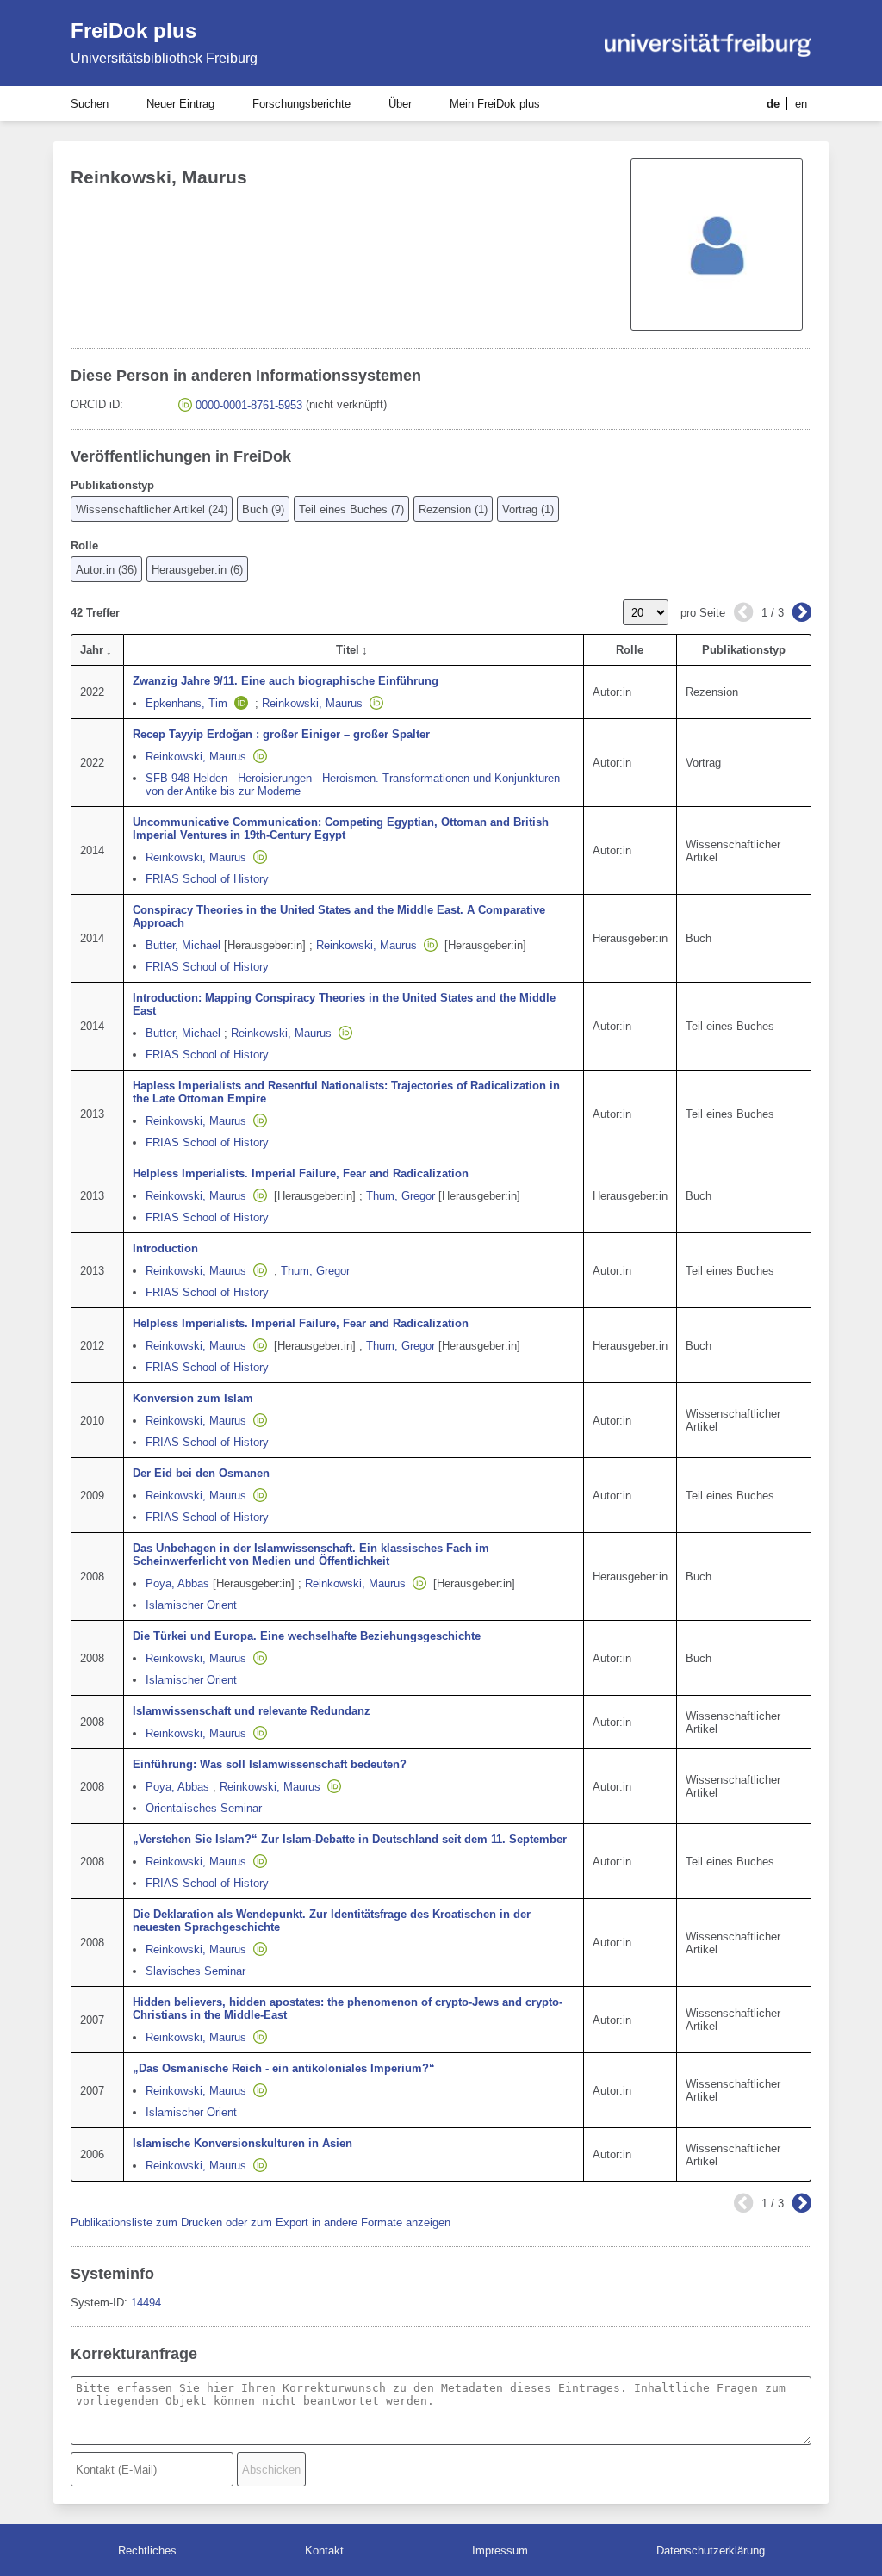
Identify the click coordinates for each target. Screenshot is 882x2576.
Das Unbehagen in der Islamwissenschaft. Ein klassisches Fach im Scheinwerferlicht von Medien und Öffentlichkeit (311, 1555)
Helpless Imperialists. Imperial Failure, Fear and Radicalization (301, 1173)
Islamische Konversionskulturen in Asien (242, 2143)
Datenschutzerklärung (711, 2551)
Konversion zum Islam (193, 1398)
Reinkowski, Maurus (312, 703)
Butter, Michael (183, 945)
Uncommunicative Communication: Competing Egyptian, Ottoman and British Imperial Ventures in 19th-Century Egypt (341, 829)
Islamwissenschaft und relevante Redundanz (252, 1711)
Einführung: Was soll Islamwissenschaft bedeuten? (270, 1764)
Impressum (500, 2551)
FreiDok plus (134, 31)
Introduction (165, 1248)
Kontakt (324, 2551)
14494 (146, 2303)
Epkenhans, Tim (186, 703)
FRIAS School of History (207, 879)
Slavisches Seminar (196, 1971)
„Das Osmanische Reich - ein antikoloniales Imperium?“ (284, 2068)
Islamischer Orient (191, 1605)
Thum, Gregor (401, 1196)
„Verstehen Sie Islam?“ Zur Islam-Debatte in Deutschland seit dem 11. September (350, 1839)
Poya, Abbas (177, 1583)
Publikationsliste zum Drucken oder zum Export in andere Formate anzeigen (261, 2222)
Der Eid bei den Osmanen (201, 1473)
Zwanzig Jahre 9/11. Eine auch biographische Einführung (286, 681)
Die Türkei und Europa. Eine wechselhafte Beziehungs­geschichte (307, 1636)
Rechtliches (147, 2551)
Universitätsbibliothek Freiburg (164, 58)
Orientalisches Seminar (204, 1808)
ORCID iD (95, 404)
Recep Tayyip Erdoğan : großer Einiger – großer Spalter (281, 734)
